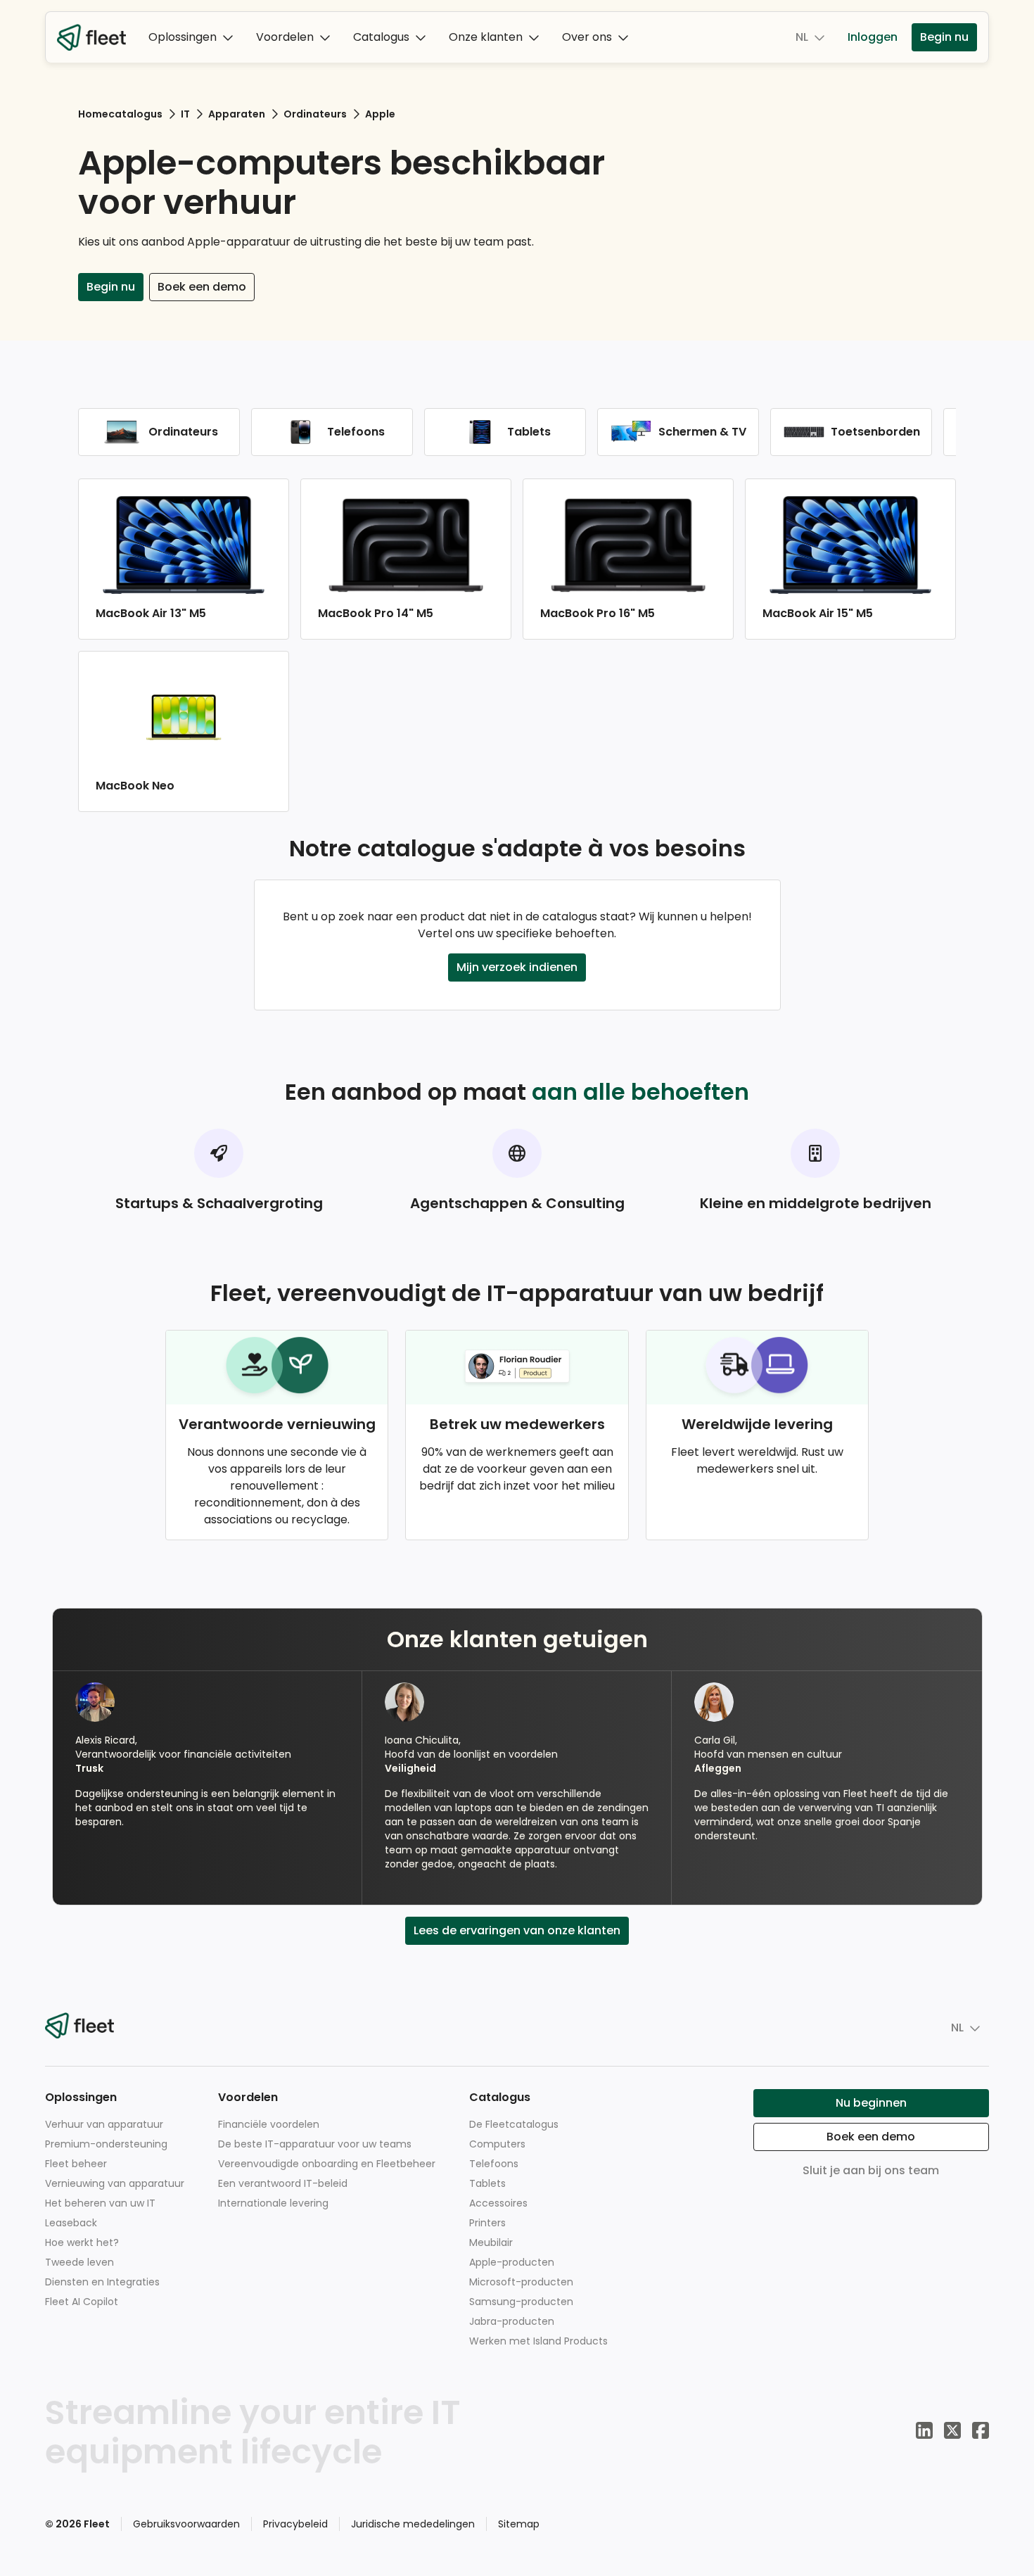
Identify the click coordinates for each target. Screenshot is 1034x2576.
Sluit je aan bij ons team (871, 2170)
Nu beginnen (871, 2103)
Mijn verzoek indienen (517, 967)
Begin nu (944, 37)
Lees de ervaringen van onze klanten (517, 1930)
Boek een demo (202, 287)
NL (802, 37)
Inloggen (873, 37)
